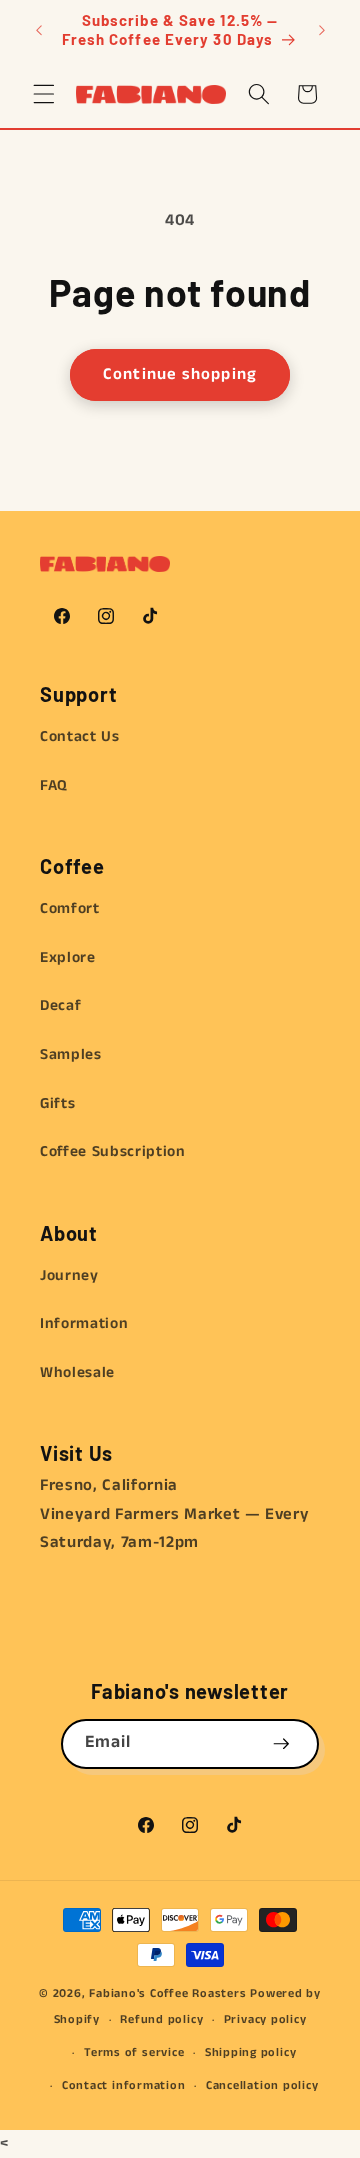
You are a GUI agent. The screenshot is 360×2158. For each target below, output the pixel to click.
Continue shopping (180, 374)
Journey (69, 1276)
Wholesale (77, 1373)
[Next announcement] (322, 30)
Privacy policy (265, 2019)
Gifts (57, 1104)
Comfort (70, 909)
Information (84, 1324)
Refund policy (161, 2019)
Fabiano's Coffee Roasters (167, 1993)
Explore (68, 958)
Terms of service (134, 2052)
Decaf (60, 1006)
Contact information (124, 2085)
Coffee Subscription (113, 1152)
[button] (44, 94)
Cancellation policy (262, 2085)
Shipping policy (251, 2052)
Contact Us (80, 737)
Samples (71, 1055)
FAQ (54, 786)
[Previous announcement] (39, 30)
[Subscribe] (281, 1744)
